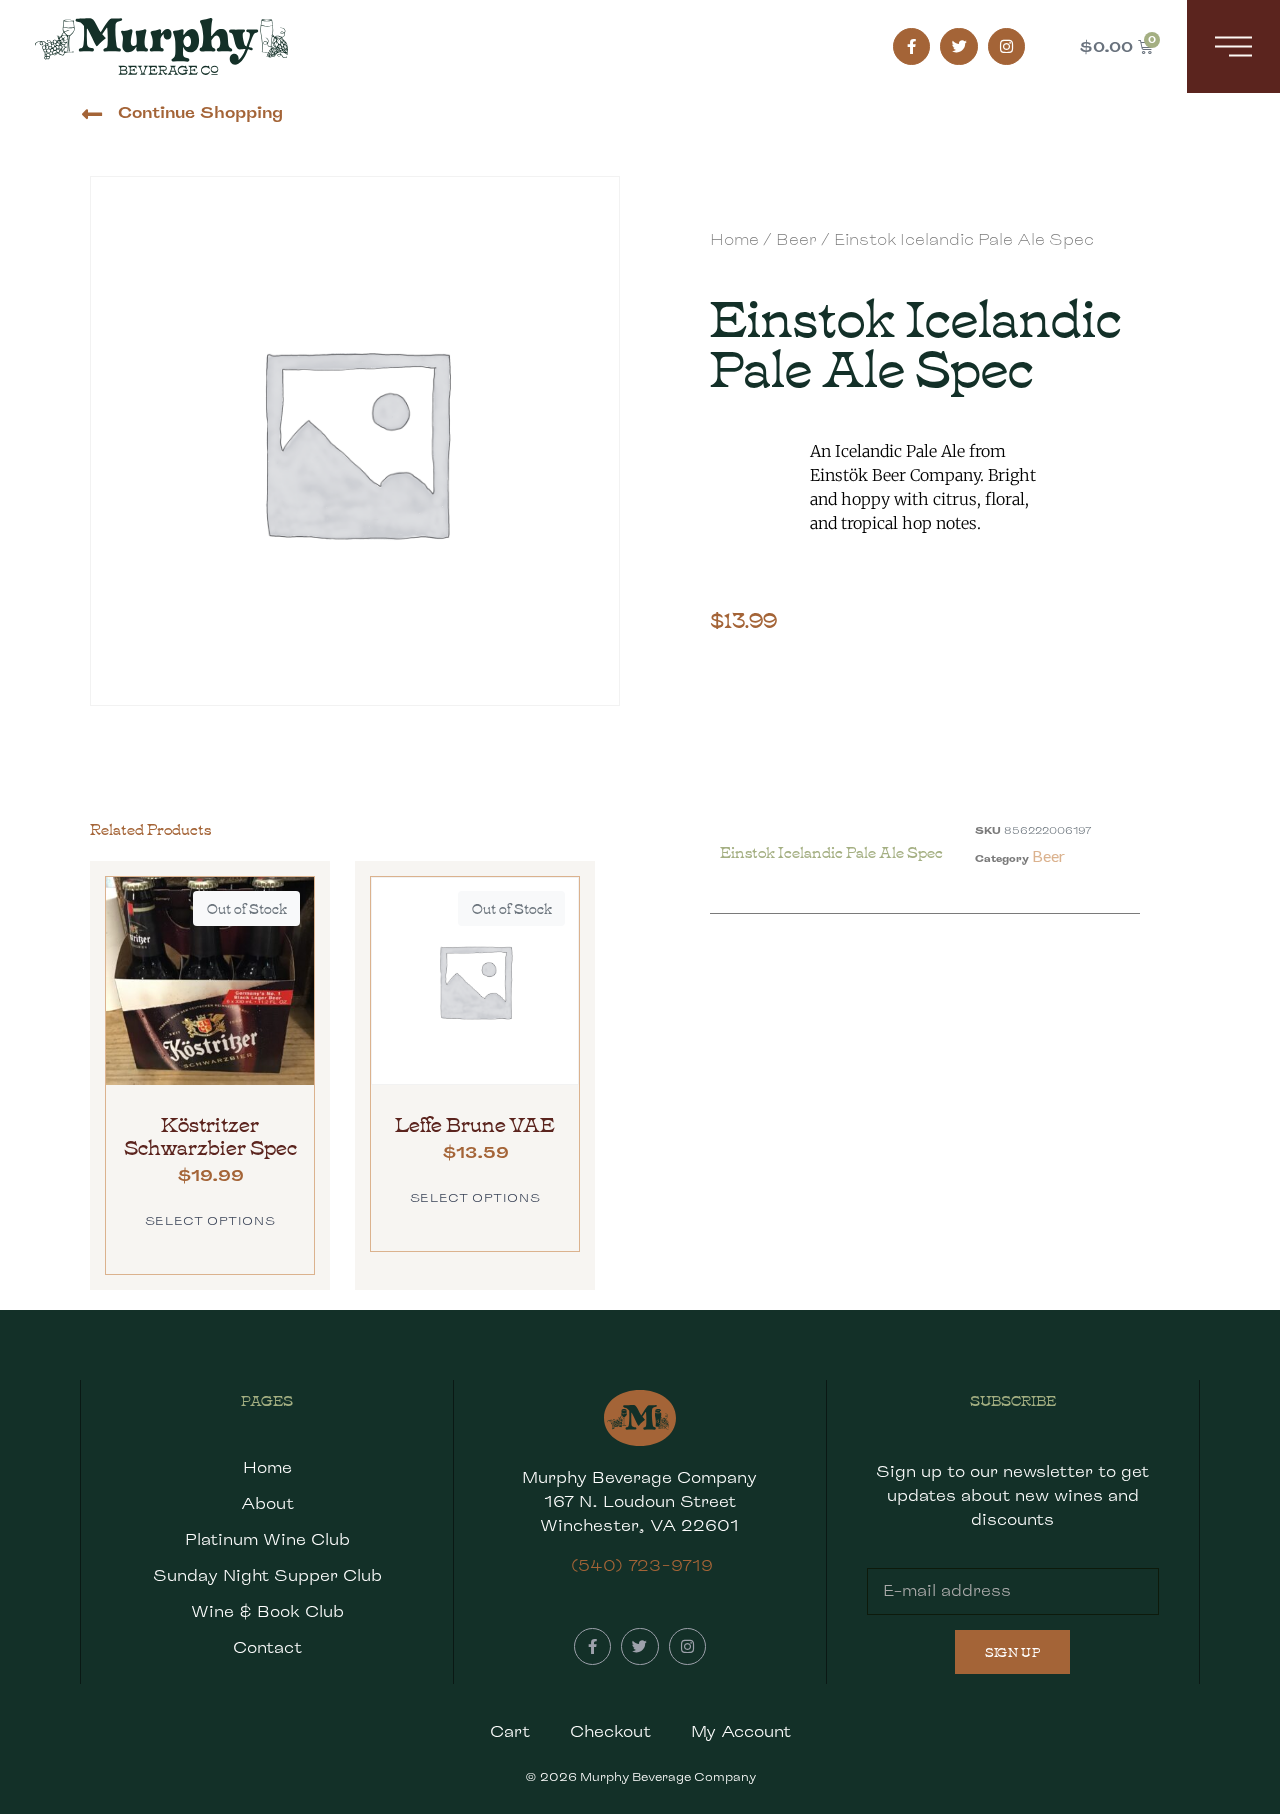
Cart (510, 1731)
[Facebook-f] (912, 47)
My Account (741, 1731)
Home (734, 239)
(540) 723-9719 (642, 1565)
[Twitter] (959, 47)
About (267, 1503)
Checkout (610, 1731)
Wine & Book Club (267, 1611)
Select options (210, 1220)
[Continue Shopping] (91, 114)
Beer (796, 239)
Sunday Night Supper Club (267, 1575)
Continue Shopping (200, 112)
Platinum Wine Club (267, 1539)
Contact (267, 1647)
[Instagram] (1007, 47)
